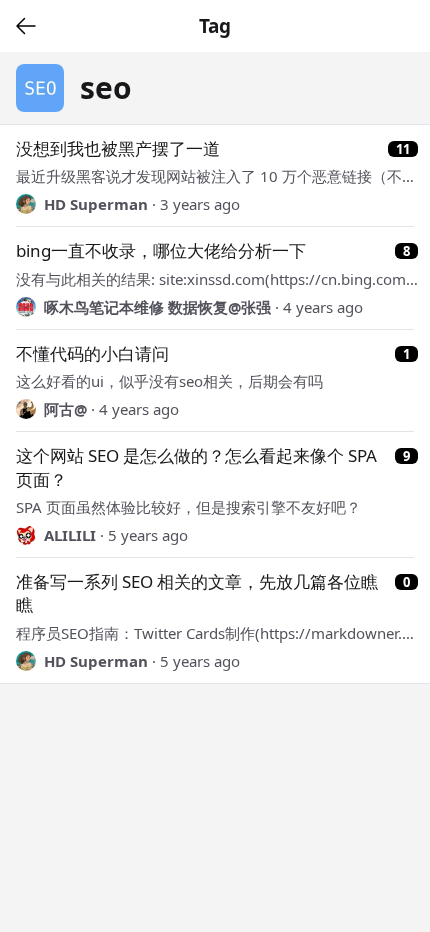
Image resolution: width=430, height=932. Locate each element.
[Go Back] (26, 26)
